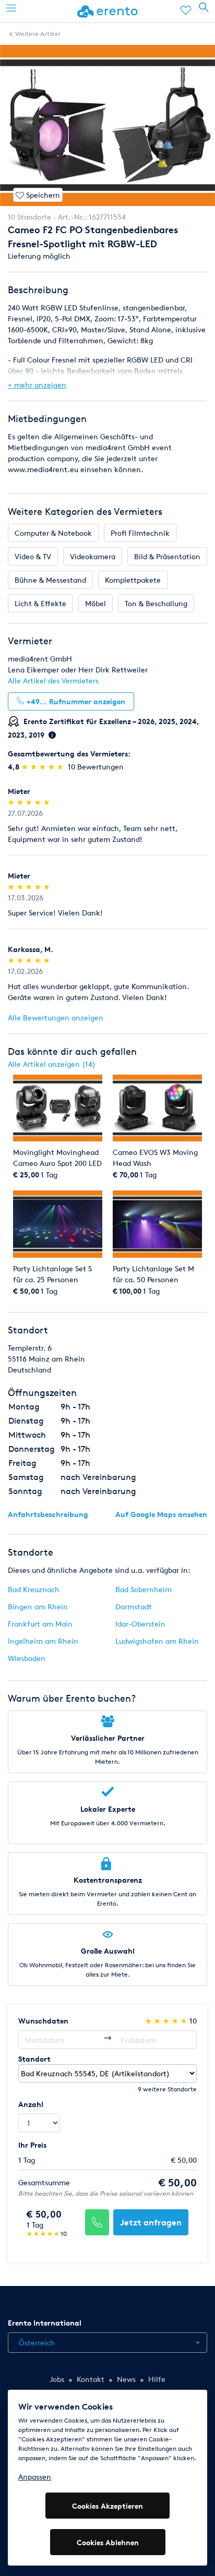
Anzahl (31, 2104)
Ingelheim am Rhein (43, 1641)
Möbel (95, 603)
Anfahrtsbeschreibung (48, 1514)
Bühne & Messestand (50, 580)
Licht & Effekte (40, 603)
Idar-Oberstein (140, 1624)
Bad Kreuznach (34, 1589)
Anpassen (35, 2477)
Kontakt (91, 2379)
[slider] (44, 767)
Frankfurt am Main (40, 1624)
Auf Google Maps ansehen (161, 1514)
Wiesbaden (27, 1658)
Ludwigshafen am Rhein (157, 1641)
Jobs (57, 2379)
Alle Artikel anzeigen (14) (52, 1064)
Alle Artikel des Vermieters (53, 681)
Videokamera (93, 556)
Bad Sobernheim (144, 1589)
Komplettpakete (133, 580)
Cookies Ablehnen (108, 2542)
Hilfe (157, 2379)
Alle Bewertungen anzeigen (56, 1018)
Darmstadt (134, 1606)
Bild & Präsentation (167, 556)
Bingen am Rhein (38, 1606)
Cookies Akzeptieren (107, 2506)
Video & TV (33, 556)
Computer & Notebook (53, 533)
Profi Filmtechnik (140, 533)
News (126, 2379)
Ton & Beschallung (156, 603)
